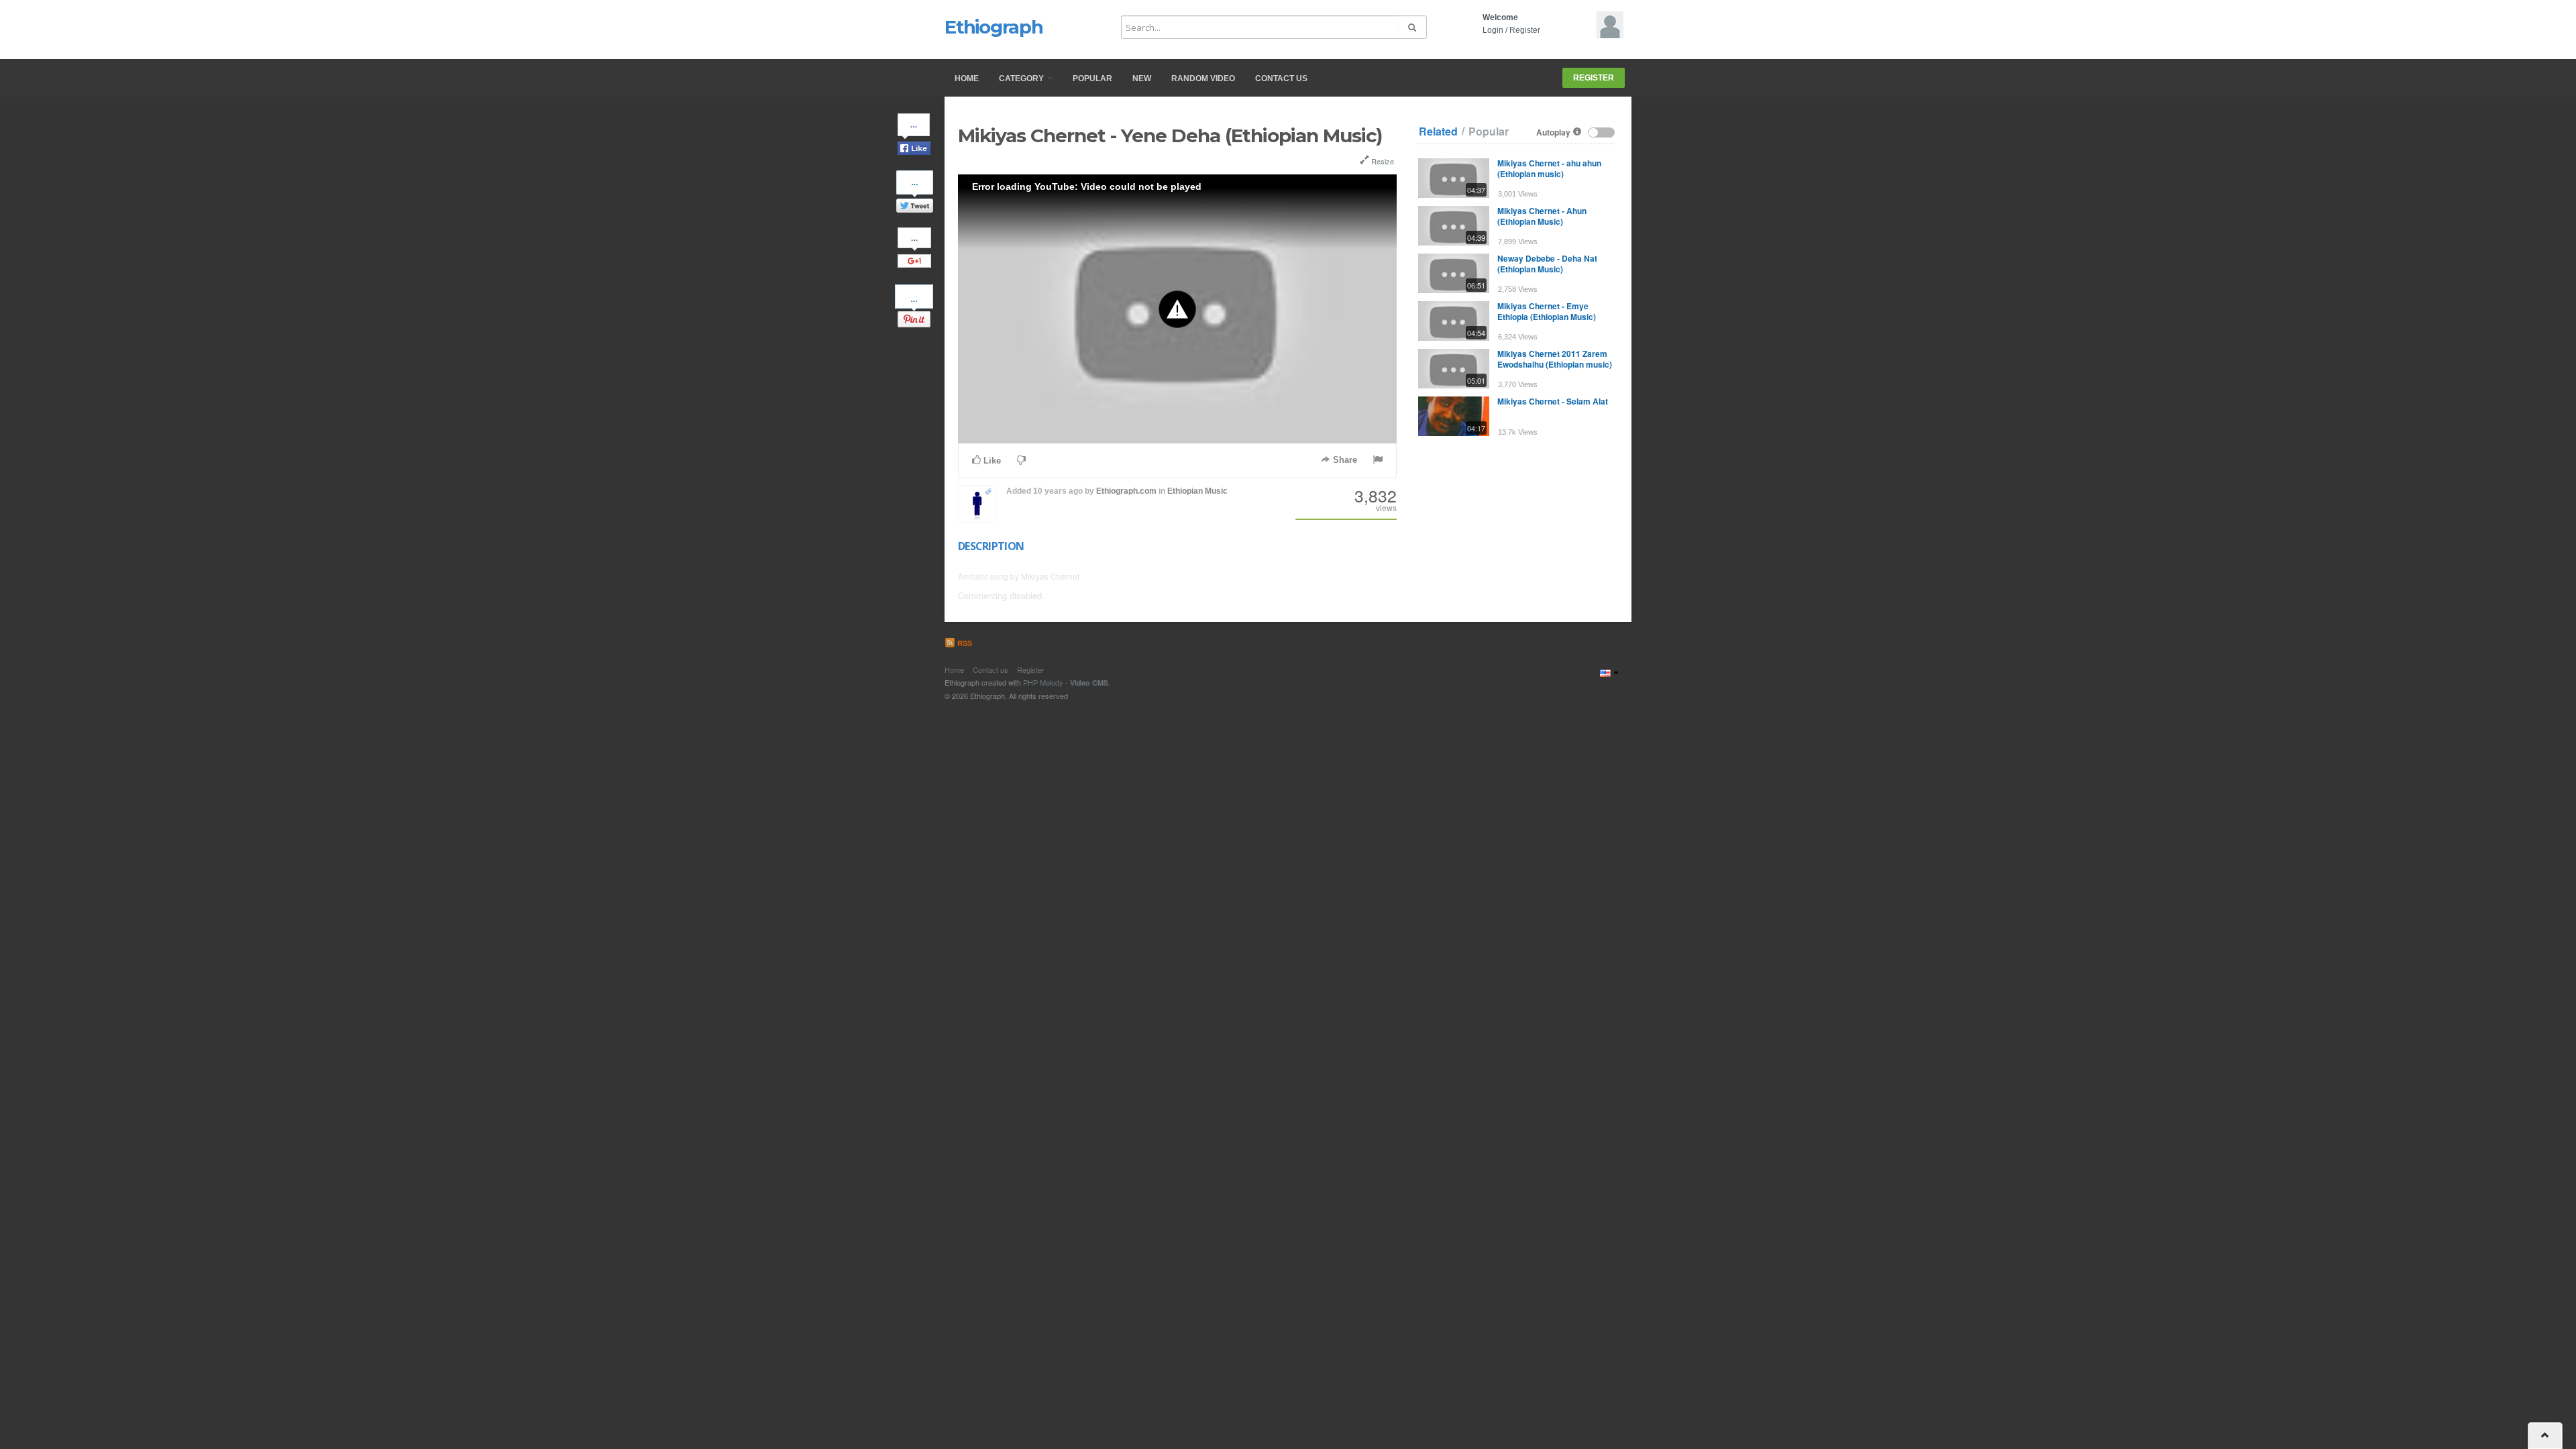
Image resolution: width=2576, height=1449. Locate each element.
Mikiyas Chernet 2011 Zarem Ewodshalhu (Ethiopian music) (1555, 359)
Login (1493, 30)
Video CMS (1089, 683)
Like (991, 461)
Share (1344, 460)
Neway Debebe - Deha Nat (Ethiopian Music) (1547, 264)
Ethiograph (994, 27)
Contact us (1281, 78)
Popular (1092, 78)
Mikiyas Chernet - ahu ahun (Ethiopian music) (1549, 168)
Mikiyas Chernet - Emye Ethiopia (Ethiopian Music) (1547, 311)
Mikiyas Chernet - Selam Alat (1553, 401)
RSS (964, 643)
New (1142, 78)
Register (1525, 30)
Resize (1382, 161)
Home (967, 78)
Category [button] (1022, 78)
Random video (1203, 78)
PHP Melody (1043, 682)
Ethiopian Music (1197, 491)
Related (1438, 131)
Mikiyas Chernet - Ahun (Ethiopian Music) (1542, 216)
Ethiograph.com (1126, 491)
